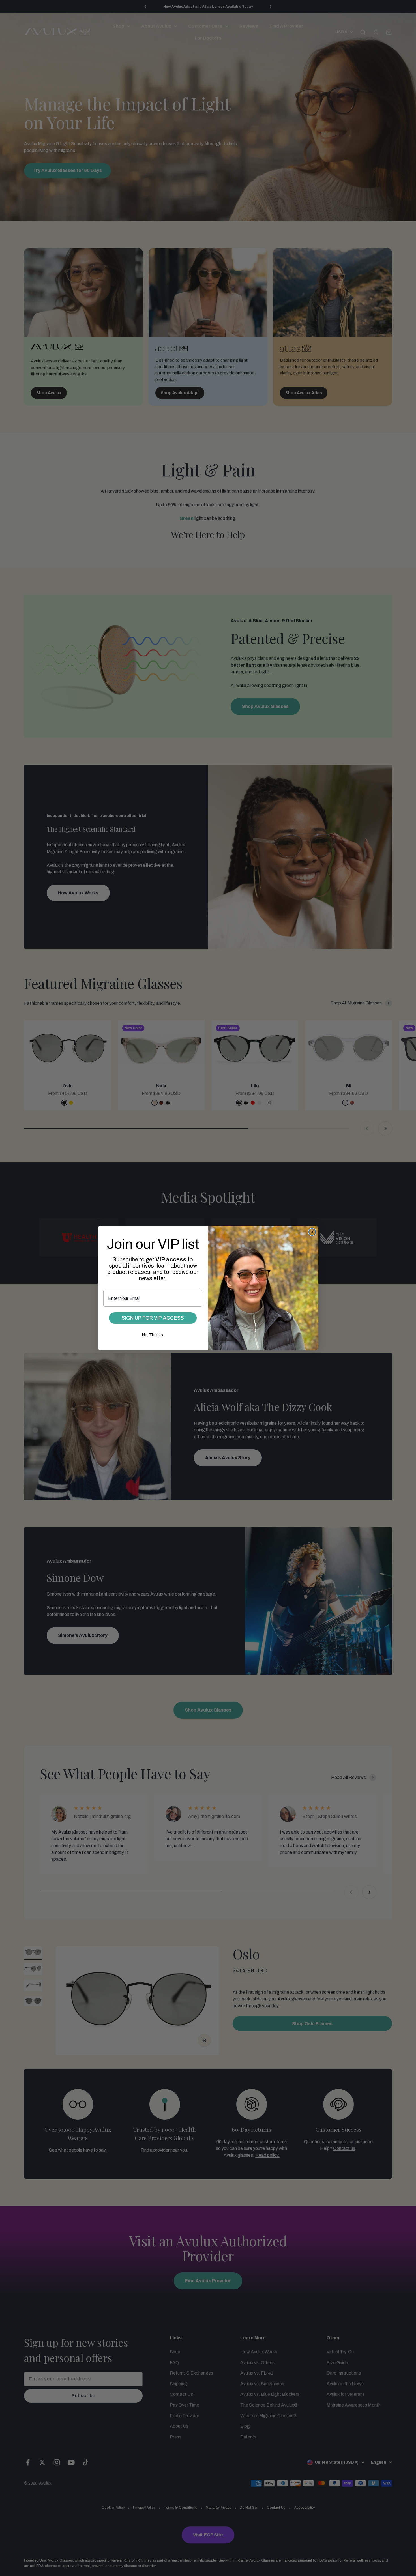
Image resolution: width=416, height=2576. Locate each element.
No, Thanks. (153, 1335)
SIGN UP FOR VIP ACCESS (153, 1318)
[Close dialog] (312, 1232)
